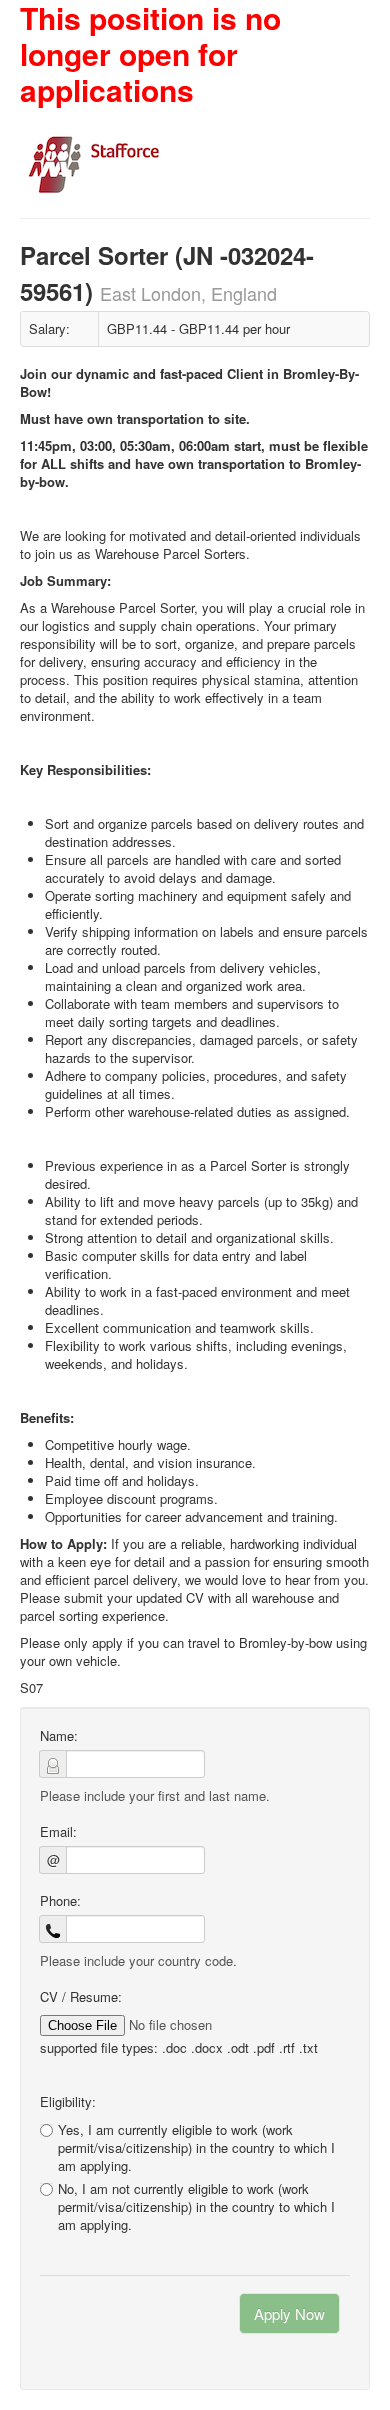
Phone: (60, 1901)
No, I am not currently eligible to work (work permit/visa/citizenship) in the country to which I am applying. (196, 2207)
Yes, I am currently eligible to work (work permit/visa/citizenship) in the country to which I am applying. (196, 2147)
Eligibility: (68, 2102)
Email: (58, 1832)
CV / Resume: (81, 1997)
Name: (59, 1736)
